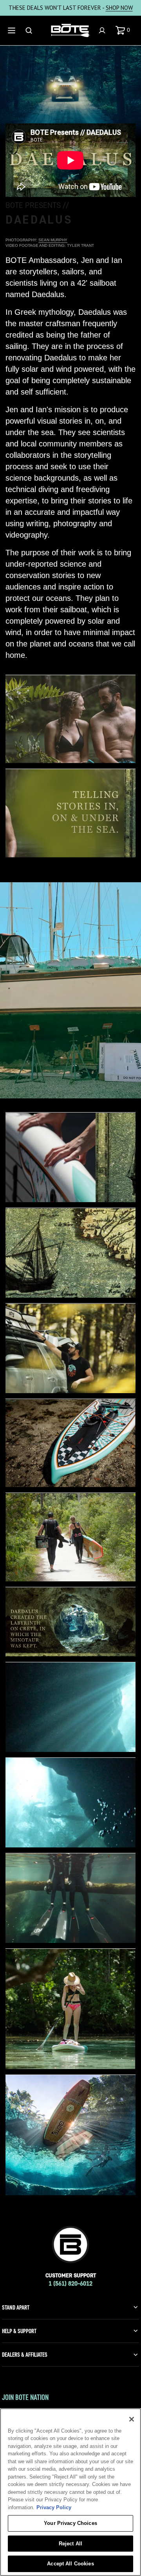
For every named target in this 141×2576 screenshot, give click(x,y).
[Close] (132, 2419)
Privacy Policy (54, 2507)
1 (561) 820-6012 (70, 2283)
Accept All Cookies (70, 2564)
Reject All (70, 2544)
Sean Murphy (53, 240)
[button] (124, 30)
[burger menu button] (13, 30)
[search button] (30, 30)
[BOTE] (70, 31)
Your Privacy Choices (70, 2523)
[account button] (103, 30)
